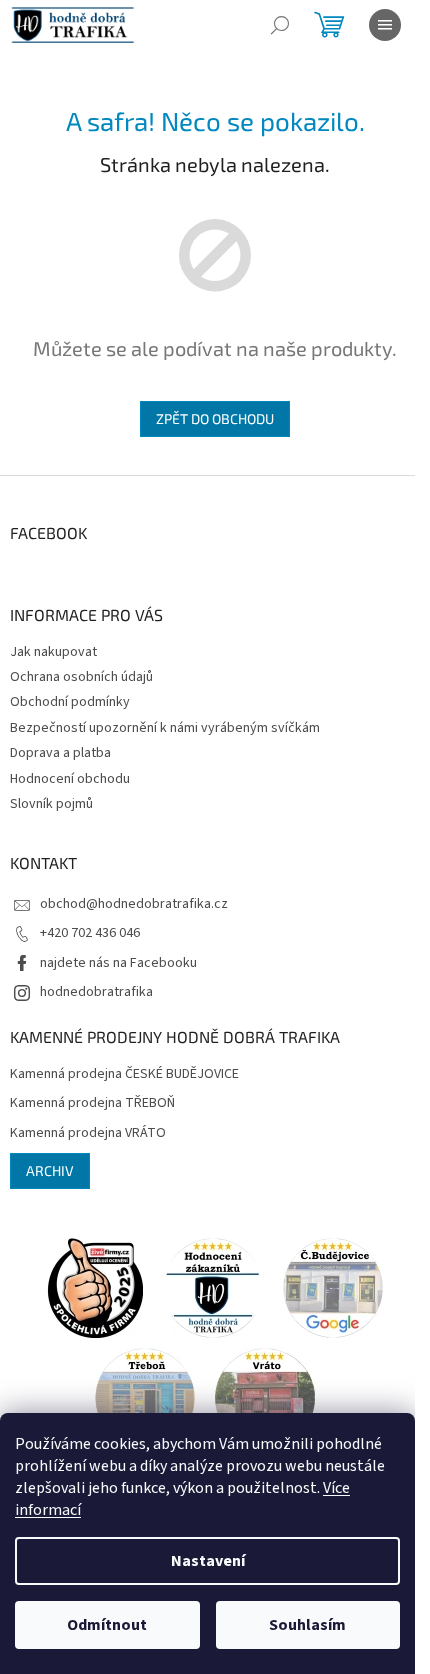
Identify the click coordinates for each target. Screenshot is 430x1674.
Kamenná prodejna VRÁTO (88, 1133)
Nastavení (208, 1561)
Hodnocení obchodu (70, 779)
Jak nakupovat (53, 652)
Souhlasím (307, 1625)
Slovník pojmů (51, 804)
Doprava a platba (60, 753)
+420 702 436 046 (90, 933)
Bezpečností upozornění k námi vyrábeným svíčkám (165, 728)
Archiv (50, 1170)
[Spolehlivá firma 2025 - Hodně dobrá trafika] (95, 1287)
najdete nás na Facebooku (118, 963)
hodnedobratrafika (96, 992)
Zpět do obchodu (215, 418)
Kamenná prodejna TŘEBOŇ (92, 1103)
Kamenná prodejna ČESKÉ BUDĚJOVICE (124, 1074)
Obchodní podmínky (70, 702)
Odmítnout (107, 1625)
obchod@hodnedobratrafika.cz (134, 904)
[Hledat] (280, 25)
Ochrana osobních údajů (81, 677)
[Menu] (385, 25)
